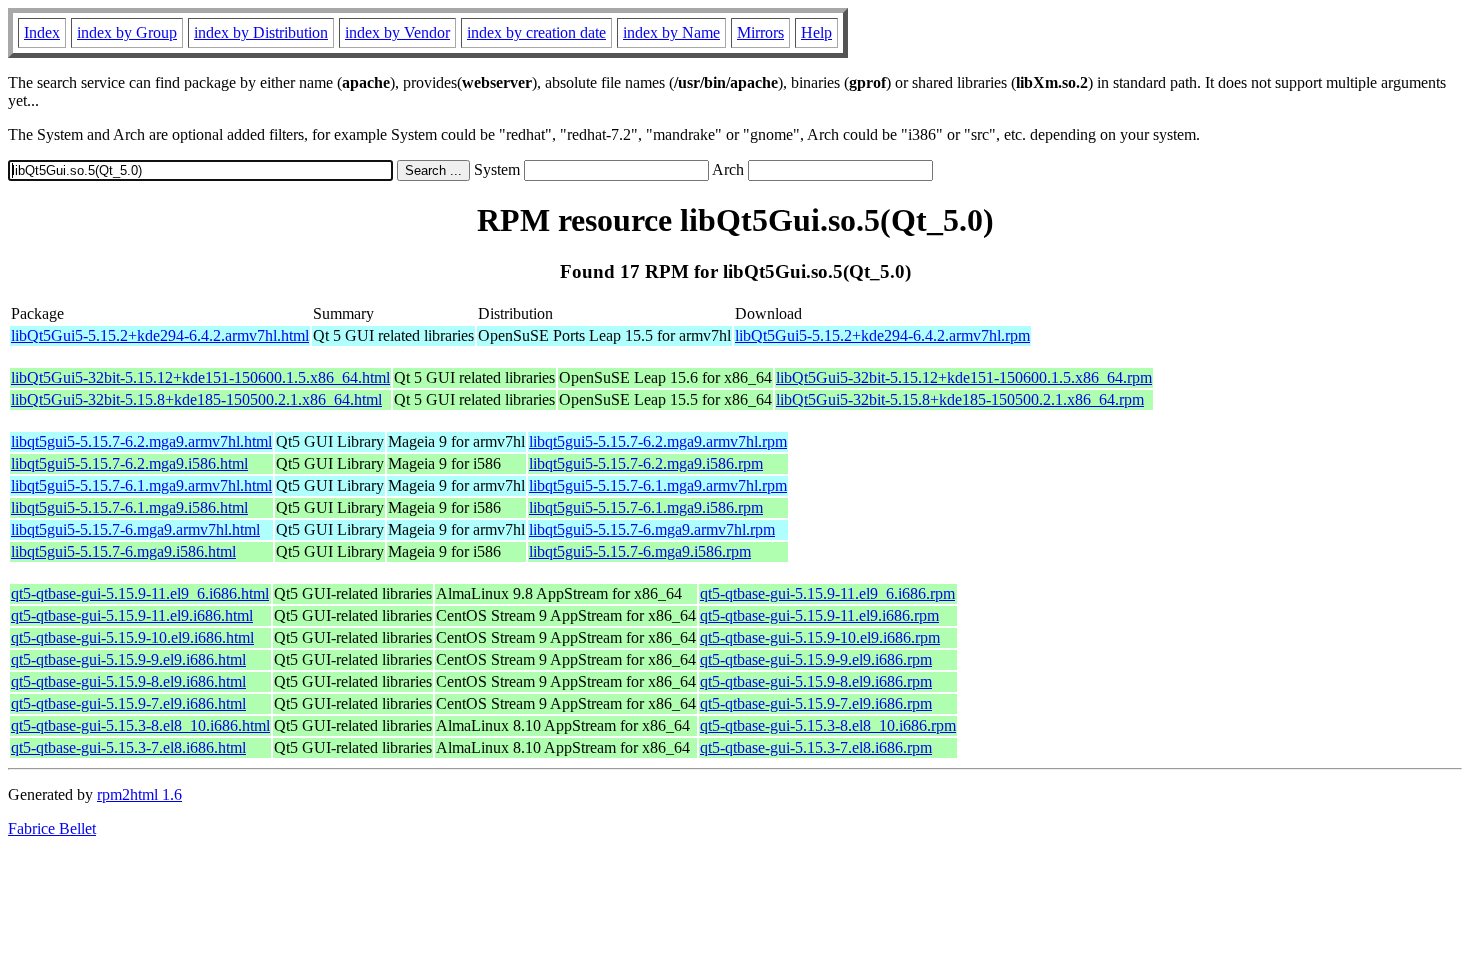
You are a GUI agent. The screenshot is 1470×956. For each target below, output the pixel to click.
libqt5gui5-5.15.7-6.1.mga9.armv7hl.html (141, 485)
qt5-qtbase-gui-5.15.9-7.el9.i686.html (128, 703)
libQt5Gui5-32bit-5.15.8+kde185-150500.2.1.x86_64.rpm (960, 399)
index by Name (671, 32)
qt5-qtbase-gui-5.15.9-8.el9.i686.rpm (816, 681)
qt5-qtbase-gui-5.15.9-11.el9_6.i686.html (140, 593)
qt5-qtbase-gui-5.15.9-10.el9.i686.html (132, 637)
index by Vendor (397, 32)
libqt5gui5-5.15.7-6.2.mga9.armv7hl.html (141, 441)
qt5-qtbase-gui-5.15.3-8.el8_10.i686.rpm (828, 725)
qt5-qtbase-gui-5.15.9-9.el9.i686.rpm (816, 659)
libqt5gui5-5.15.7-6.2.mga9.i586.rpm (646, 463)
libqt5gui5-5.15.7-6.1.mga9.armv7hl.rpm (658, 485)
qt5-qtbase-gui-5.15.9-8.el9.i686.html (128, 681)
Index (42, 32)
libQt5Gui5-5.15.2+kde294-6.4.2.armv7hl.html (160, 335)
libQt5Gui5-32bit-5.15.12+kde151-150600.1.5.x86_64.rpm (964, 377)
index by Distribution (261, 32)
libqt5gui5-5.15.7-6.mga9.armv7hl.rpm (652, 529)
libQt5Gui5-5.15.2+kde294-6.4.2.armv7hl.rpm (882, 335)
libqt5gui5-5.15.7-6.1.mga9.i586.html (129, 507)
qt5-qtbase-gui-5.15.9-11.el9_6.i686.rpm (827, 593)
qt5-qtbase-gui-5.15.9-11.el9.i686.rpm (819, 615)
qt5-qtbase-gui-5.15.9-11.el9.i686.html (132, 615)
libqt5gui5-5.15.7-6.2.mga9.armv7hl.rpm (658, 441)
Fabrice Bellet (52, 828)
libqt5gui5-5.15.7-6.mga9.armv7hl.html (135, 529)
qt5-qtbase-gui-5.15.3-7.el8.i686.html (128, 747)
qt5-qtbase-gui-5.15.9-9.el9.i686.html (128, 659)
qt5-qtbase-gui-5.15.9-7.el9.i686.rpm (816, 703)
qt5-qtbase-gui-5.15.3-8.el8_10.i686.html (140, 725)
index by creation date (536, 32)
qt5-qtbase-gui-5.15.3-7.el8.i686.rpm (816, 747)
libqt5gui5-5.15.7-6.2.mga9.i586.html (129, 463)
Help (816, 32)
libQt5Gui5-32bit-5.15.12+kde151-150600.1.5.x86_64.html (200, 377)
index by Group (127, 32)
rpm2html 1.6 (139, 794)
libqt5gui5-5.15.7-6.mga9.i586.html (123, 551)
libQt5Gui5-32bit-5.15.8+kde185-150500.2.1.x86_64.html (196, 399)
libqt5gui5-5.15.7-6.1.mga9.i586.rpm (646, 507)
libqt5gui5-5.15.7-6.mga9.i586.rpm (640, 551)
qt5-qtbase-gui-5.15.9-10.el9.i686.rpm (820, 637)
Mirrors (760, 32)
